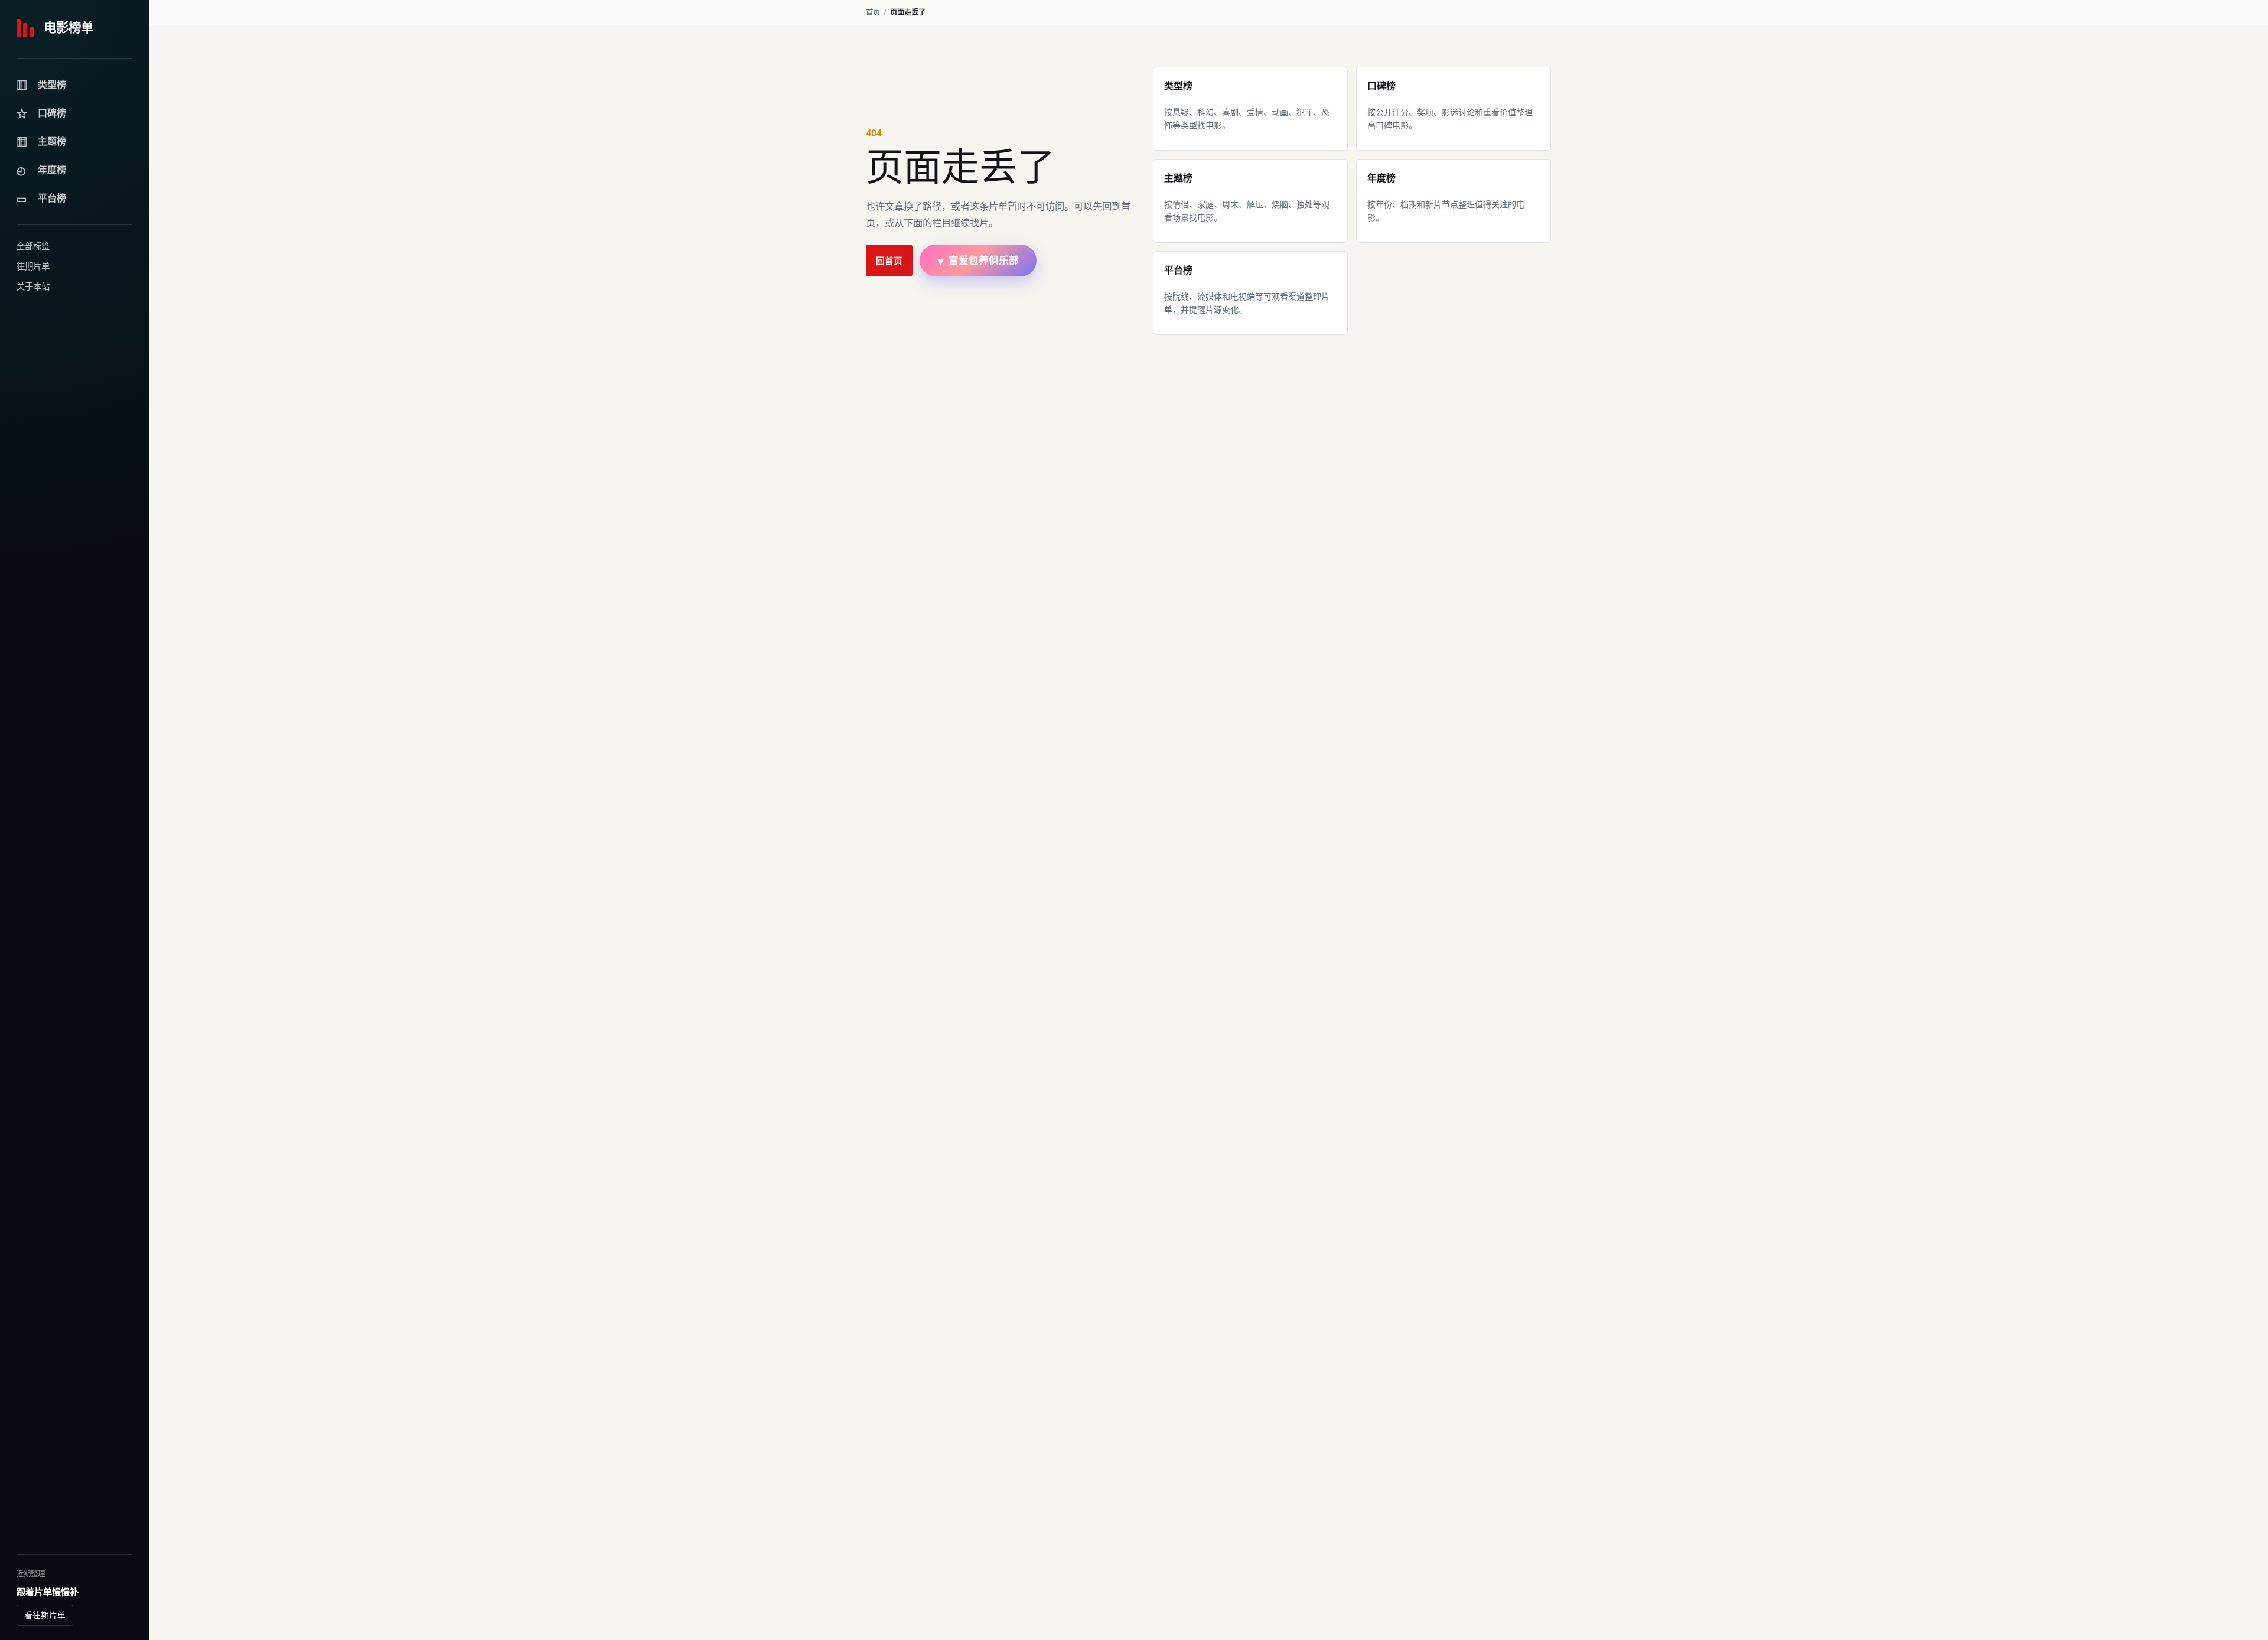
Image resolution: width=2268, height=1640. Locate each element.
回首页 (889, 261)
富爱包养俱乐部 (978, 261)
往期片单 (33, 266)
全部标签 (33, 246)
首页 (873, 12)
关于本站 (33, 286)
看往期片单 (45, 1615)
